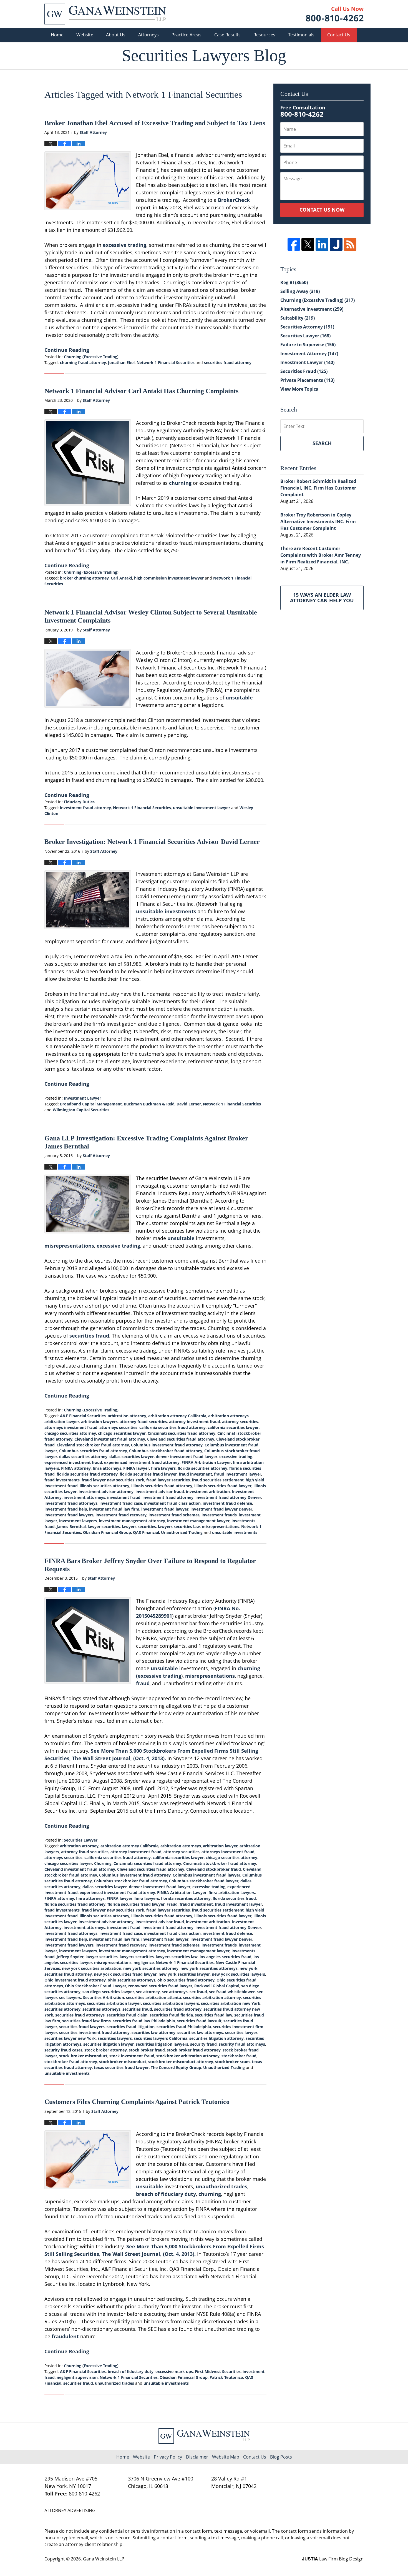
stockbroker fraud (239, 2056)
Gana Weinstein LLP (104, 2559)
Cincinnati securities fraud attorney (182, 1433)
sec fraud (198, 1992)
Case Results (227, 35)
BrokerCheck (234, 200)
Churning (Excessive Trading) (91, 357)
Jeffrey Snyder (70, 1957)
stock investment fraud (132, 2056)
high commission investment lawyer (169, 578)
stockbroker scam (232, 2062)
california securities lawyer (233, 1427)
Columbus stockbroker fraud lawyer (204, 1881)
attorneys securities (118, 1427)
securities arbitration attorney (212, 1997)
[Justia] (336, 244)
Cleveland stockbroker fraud (214, 1869)
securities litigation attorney (216, 2038)
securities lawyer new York (70, 2038)
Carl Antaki (121, 578)
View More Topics (299, 389)
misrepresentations (69, 1246)
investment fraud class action (172, 1503)
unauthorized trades (221, 2186)
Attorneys (148, 35)
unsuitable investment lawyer (202, 808)
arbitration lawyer (62, 1422)
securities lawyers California (161, 2038)
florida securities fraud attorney (87, 1474)
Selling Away (300, 291)
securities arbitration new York (231, 2003)
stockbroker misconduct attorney (181, 2062)
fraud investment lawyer (238, 1474)
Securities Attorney (307, 327)
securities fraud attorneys (80, 2015)
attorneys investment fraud (71, 1427)
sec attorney (148, 1992)
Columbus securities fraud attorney (93, 1451)
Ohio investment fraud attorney (75, 1980)
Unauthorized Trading (182, 1532)
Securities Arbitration (104, 1997)
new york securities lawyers (238, 1974)
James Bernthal (71, 1527)
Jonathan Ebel (121, 363)
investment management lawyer (198, 1521)
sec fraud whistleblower (232, 1992)
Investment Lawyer (82, 1098)
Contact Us (339, 35)
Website (85, 35)
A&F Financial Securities (83, 1416)
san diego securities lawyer (108, 1992)
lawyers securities (139, 1527)
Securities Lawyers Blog (105, 14)
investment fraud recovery (121, 1515)
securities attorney (62, 2009)
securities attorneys (101, 2009)
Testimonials (301, 35)
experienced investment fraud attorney (142, 1462)
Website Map (226, 2457)
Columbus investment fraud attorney (167, 1445)
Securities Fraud (304, 371)
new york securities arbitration (92, 1968)
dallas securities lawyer (132, 1457)
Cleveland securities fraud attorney (181, 1439)
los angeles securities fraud (226, 1957)
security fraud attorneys (242, 2044)
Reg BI (294, 282)
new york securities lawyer (184, 1974)
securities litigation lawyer (109, 2044)
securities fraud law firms (86, 2021)
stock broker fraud (147, 2050)
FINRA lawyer (136, 1468)
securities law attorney (153, 2032)
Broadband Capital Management (91, 1104)
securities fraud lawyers (82, 2027)
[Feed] (350, 244)
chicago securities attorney (70, 1433)
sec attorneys (175, 1992)
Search (322, 443)
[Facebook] (294, 244)
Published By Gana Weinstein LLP (335, 14)
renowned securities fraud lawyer (160, 1986)
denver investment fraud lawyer (187, 1457)
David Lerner (189, 1104)
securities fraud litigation (131, 2027)
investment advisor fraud (160, 1492)
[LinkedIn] (322, 244)
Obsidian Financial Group (107, 1532)
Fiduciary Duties (79, 802)
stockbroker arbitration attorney (188, 2056)
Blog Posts (281, 2457)
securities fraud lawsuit (199, 2021)
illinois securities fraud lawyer (223, 1486)
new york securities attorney (151, 1968)
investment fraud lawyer (165, 1509)
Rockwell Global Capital (217, 1986)
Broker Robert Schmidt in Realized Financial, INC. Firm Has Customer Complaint (318, 488)
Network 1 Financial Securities (166, 363)
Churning (103, 1863)
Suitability (298, 318)
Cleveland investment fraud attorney (110, 1439)
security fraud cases (63, 2050)
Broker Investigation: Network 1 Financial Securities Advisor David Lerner (152, 842)
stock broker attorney (106, 2050)
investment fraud (124, 1497)
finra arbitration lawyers (232, 1893)
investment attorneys (84, 1497)
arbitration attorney (127, 1416)
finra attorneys (107, 1468)
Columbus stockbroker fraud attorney (166, 1451)
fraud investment (195, 1474)
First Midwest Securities (218, 2371)
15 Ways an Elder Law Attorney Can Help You (322, 598)
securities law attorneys (200, 2032)
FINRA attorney (76, 1468)
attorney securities (240, 1422)
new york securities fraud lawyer (125, 1974)
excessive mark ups (174, 2371)
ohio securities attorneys (132, 1980)
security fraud (203, 2044)
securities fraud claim (127, 2015)
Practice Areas (187, 35)
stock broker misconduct (83, 2056)
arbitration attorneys (228, 1416)
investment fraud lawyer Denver (221, 1509)
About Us (116, 35)
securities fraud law (214, 2015)
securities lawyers (115, 2038)
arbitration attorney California (177, 1416)
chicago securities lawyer (122, 1433)
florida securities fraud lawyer (148, 1474)
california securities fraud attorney (172, 1427)
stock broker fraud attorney (194, 2050)
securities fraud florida (171, 2015)
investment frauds (219, 1515)
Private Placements (307, 380)
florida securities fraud (234, 1898)
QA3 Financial (146, 1532)
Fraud (172, 1904)
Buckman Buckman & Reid (149, 1104)
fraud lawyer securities (168, 1480)
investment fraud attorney (85, 808)
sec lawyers (70, 1997)
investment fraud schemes (174, 1515)
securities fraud (89, 1336)
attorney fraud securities (143, 1422)
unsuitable (239, 698)
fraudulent (65, 2336)
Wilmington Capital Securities (81, 1110)
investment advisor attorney (106, 1492)
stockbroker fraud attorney (71, 2062)
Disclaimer (197, 2457)
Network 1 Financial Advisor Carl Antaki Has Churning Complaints (141, 391)
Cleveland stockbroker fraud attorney (93, 1445)
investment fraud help (66, 1509)
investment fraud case (121, 1503)
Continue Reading (67, 350)
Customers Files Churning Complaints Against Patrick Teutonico (137, 2102)
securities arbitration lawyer (114, 2003)
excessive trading (124, 245)
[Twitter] (308, 244)
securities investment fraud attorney (94, 2032)
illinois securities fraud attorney (162, 1486)
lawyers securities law (179, 1527)
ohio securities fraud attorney (186, 1980)
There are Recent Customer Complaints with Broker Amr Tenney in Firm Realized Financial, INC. (321, 555)
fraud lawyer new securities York (113, 1480)
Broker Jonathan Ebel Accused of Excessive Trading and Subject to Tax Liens (155, 123)
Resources (264, 35)
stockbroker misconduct (123, 2062)
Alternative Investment (312, 309)
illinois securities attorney (104, 1486)
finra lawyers (163, 1468)
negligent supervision (77, 2377)
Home (57, 35)
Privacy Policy (168, 2457)
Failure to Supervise (308, 345)
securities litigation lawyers (162, 2044)
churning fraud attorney (83, 363)
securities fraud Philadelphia (184, 2027)
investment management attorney (132, 1521)
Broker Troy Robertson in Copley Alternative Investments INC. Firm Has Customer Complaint (318, 521)
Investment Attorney (309, 353)
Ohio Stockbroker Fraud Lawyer (96, 1986)
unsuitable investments (166, 911)
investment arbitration (208, 1492)
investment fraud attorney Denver (228, 1497)
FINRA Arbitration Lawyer (206, 1462)
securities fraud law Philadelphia (144, 2021)
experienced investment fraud (73, 1462)
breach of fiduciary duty (166, 2194)
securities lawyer (241, 2032)
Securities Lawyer (81, 1840)
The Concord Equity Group (176, 2067)
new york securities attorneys (209, 1968)
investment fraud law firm (114, 1509)
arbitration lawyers (99, 1422)
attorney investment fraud (195, 1422)
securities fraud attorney (228, 363)
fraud (143, 1683)
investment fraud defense (227, 1503)
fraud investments (62, 1480)
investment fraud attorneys (71, 1503)
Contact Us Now (322, 210)
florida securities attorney (202, 1468)
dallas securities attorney (83, 1457)
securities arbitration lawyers (171, 2003)
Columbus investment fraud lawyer (206, 1875)
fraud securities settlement (218, 1480)
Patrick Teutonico (226, 2377)
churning (180, 483)
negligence (144, 1962)
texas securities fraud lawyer (121, 2067)
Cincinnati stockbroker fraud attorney (220, 1863)
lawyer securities (104, 1527)
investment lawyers (78, 1521)
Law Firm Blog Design (333, 2559)
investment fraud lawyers (69, 1515)
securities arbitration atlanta (153, 1997)
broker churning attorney (84, 578)
